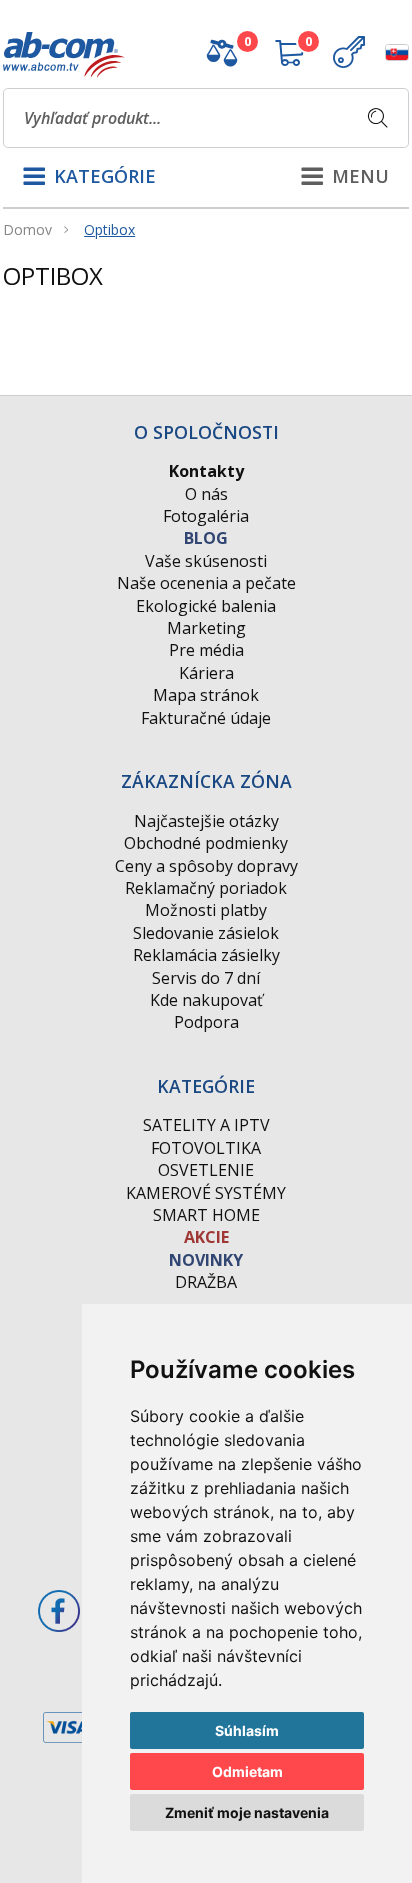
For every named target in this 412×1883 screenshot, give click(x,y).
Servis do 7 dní (206, 978)
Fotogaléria (206, 516)
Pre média (206, 650)
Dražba (206, 1282)
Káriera (206, 673)
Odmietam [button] (247, 1771)
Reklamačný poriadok (206, 888)
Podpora (206, 1022)
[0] (222, 61)
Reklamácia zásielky (206, 955)
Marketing (206, 628)
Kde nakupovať (206, 1000)
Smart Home (206, 1215)
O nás (206, 494)
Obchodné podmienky (206, 843)
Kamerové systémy (206, 1193)
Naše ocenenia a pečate (206, 583)
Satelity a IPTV (206, 1125)
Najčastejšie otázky (206, 821)
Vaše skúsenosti (206, 561)
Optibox (109, 229)
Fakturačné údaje (206, 718)
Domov (27, 229)
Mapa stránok (206, 695)
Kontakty (206, 471)
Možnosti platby (206, 910)
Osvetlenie (206, 1170)
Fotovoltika (206, 1148)
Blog (206, 538)
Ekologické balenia (206, 606)
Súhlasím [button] (247, 1730)
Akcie (206, 1237)
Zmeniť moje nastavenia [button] (247, 1812)
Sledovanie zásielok (206, 933)
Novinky (206, 1260)
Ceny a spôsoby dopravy (206, 866)
